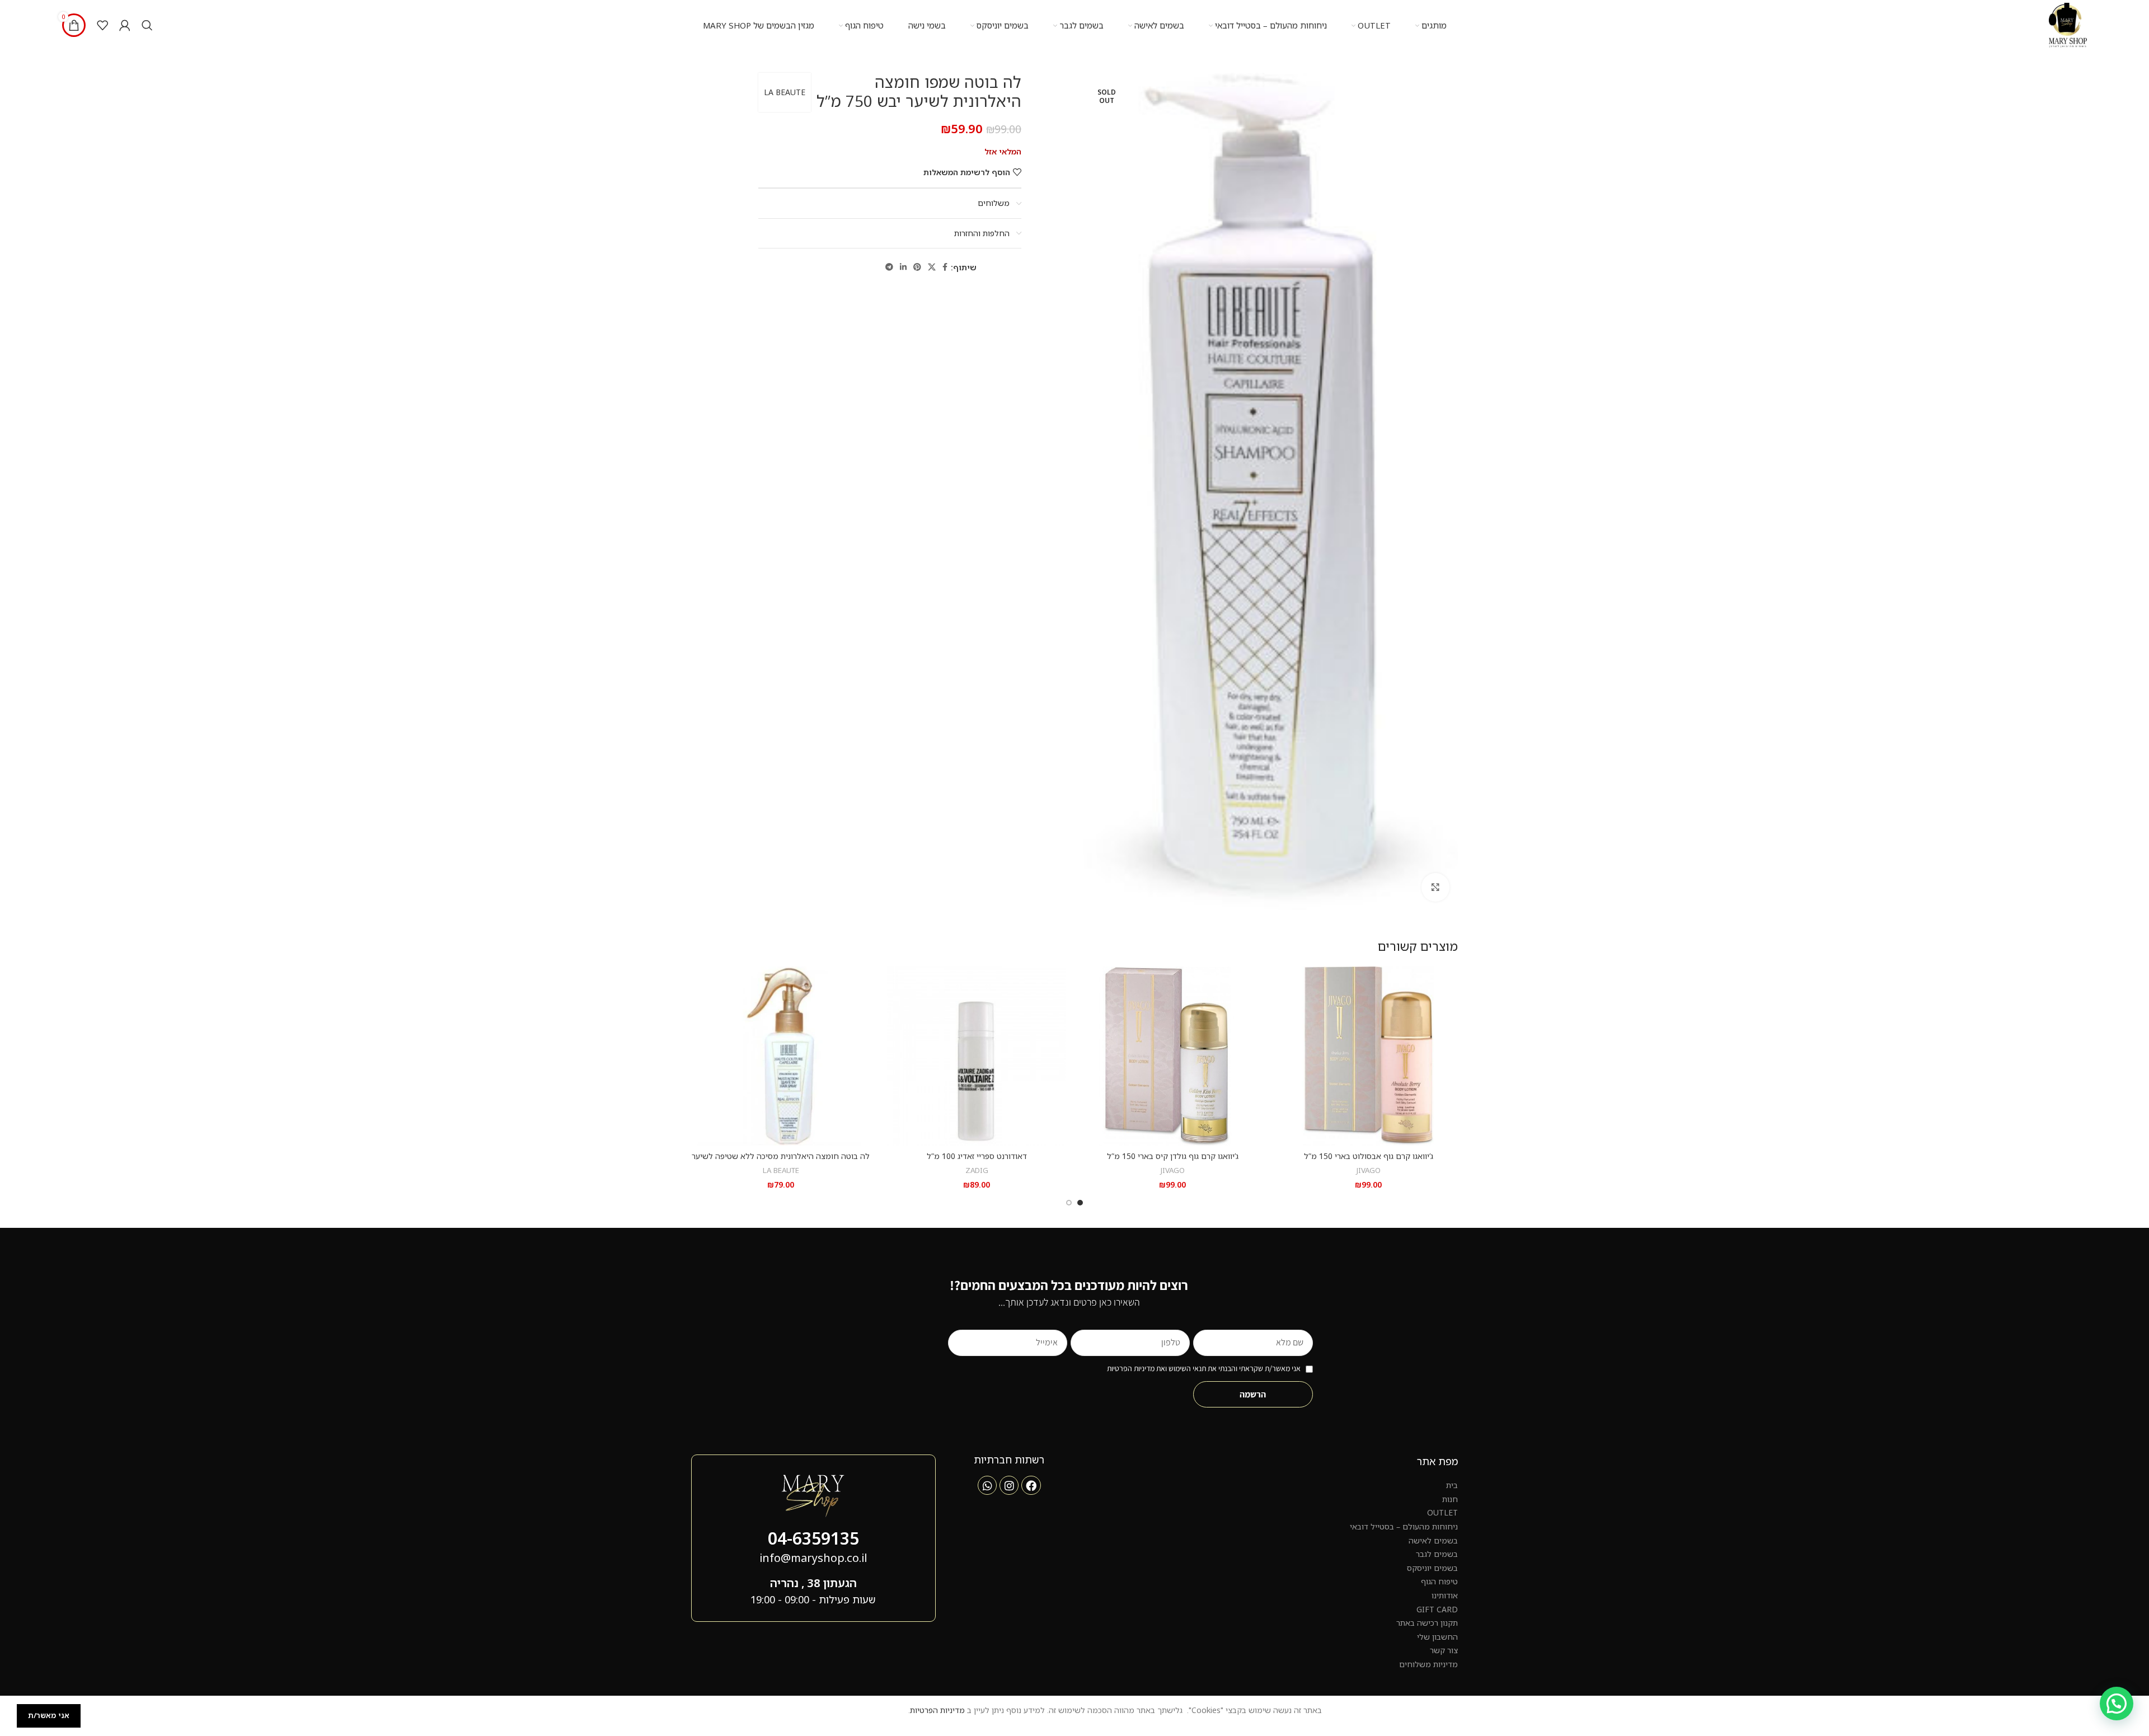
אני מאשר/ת (49, 1715)
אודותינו (1445, 1595)
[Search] (147, 25)
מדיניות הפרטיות (937, 1710)
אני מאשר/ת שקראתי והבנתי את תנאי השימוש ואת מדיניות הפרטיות (1204, 1368)
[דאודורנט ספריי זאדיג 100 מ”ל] (977, 1056)
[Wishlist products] (102, 25)
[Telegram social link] (889, 267)
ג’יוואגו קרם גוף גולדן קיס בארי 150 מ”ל (1173, 1156)
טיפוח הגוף (1439, 1581)
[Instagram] (1009, 1485)
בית (1452, 1485)
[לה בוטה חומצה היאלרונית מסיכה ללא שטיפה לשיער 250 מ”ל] (781, 1056)
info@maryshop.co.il (813, 1558)
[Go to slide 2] (1069, 1203)
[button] (2117, 1704)
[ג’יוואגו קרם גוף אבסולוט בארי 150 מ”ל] (1368, 1056)
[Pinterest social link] (917, 267)
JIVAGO (1369, 1170)
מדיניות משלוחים (1428, 1664)
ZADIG (977, 1170)
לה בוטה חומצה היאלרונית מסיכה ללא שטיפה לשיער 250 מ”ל (781, 1162)
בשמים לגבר (1437, 1554)
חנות (1450, 1499)
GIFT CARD (1437, 1609)
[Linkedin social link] (903, 267)
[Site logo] (2068, 24)
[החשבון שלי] (125, 25)
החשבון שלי (1437, 1637)
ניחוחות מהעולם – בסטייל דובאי (1404, 1526)
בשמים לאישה (1433, 1540)
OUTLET (1442, 1512)
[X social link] (932, 267)
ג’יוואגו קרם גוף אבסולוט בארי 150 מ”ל (1369, 1156)
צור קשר (1444, 1650)
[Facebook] (1031, 1485)
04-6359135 (813, 1538)
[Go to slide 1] (1080, 1203)
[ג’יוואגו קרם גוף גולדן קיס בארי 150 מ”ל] (1172, 1056)
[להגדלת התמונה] (1435, 887)
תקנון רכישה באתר (1427, 1623)
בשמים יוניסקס (1432, 1568)
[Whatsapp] (987, 1485)
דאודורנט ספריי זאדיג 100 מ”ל (977, 1156)
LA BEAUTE (785, 92)
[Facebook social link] (945, 267)
